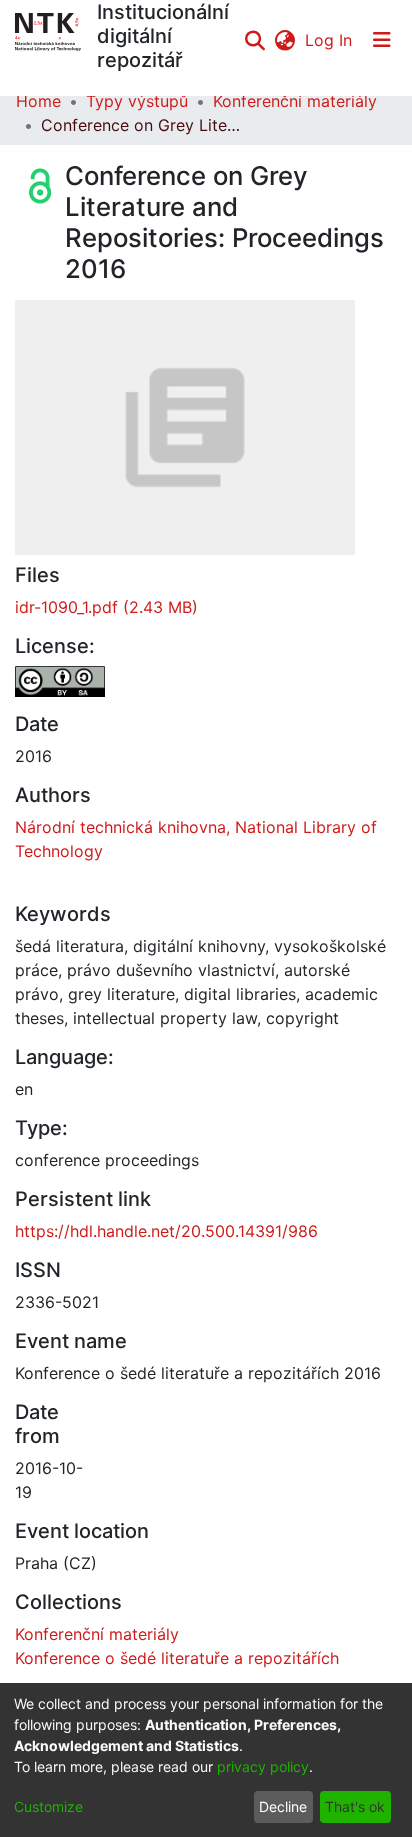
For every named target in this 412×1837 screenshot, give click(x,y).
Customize (48, 1806)
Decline (283, 1806)
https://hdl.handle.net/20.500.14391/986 (166, 1231)
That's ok (355, 1806)
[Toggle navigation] (382, 40)
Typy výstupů (137, 101)
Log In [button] (329, 40)
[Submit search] (254, 40)
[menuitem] (284, 40)
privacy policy (263, 1766)
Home (38, 101)
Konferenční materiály (295, 101)
